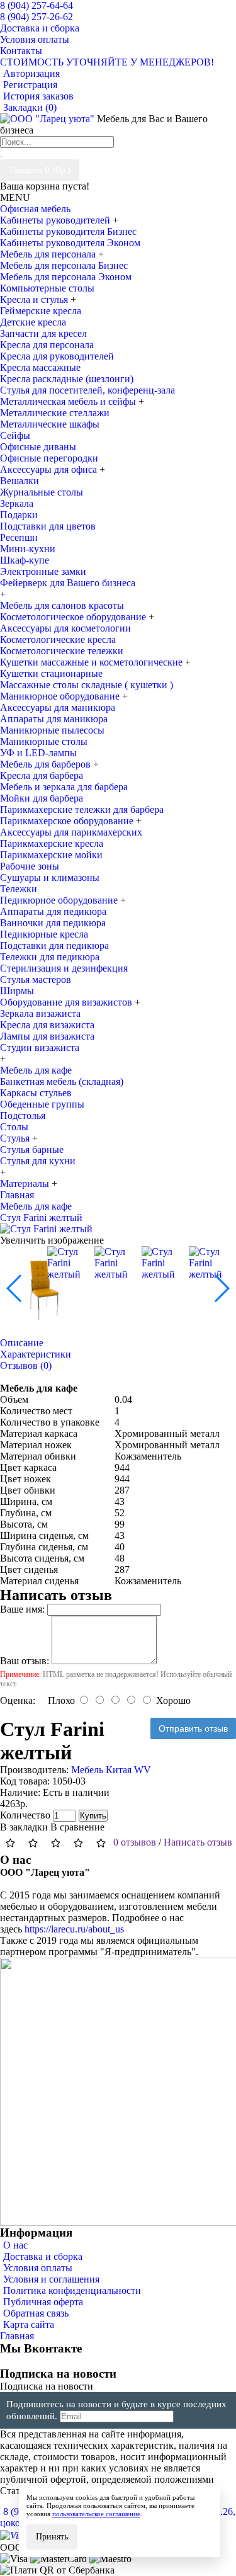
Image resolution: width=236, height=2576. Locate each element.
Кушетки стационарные (51, 673)
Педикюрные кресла (44, 934)
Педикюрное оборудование (60, 900)
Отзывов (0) (26, 1365)
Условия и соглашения (51, 2279)
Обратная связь (36, 2313)
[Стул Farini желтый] (46, 1229)
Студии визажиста (40, 1047)
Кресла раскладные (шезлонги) (67, 379)
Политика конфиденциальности (72, 2290)
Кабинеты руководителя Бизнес (68, 231)
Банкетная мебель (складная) (62, 1081)
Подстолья (23, 1115)
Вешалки (20, 481)
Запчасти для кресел (43, 333)
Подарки (19, 515)
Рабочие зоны (30, 866)
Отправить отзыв (193, 1728)
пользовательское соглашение (96, 2514)
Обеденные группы (42, 1104)
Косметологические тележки (62, 651)
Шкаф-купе (25, 560)
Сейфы (15, 435)
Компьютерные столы (47, 288)
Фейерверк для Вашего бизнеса (68, 583)
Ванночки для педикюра (53, 923)
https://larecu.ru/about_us (74, 1929)
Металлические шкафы (50, 424)
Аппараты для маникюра (54, 719)
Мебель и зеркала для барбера (64, 787)
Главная (17, 2336)
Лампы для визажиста (47, 1036)
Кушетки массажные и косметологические (93, 662)
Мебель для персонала (49, 254)
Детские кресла (33, 322)
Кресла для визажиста (47, 1025)
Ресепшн (19, 537)
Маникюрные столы (44, 741)
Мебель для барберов (47, 764)
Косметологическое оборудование (74, 617)
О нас (15, 2245)
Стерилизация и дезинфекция (64, 968)
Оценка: (18, 1700)
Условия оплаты (38, 2268)
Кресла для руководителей (57, 356)
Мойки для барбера (42, 798)
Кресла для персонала (47, 345)
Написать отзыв (198, 1842)
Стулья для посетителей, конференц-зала (87, 390)
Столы (14, 1127)
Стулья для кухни (38, 1161)
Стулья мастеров (36, 979)
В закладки (24, 1827)
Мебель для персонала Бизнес (64, 265)
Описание (22, 1343)
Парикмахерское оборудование (68, 821)
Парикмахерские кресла (52, 843)
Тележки (19, 889)
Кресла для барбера (42, 775)
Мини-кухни (28, 549)
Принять (52, 2537)
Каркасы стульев (36, 1093)
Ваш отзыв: (25, 1661)
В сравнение (77, 1827)
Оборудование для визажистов (67, 1002)
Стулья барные (32, 1149)
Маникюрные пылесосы (52, 730)
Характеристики (36, 1354)
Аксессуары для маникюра (58, 707)
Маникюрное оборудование (61, 696)
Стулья (16, 1138)
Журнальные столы (42, 492)
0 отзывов (135, 1842)
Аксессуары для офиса (50, 469)
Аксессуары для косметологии (65, 628)
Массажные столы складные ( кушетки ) (87, 685)
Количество (25, 1815)
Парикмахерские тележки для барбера (82, 809)
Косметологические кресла (58, 639)
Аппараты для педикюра (53, 911)
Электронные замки (43, 571)
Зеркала (17, 503)
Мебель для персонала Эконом (66, 277)
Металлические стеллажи (55, 413)
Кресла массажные (40, 367)
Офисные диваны (38, 447)
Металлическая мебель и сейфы (69, 401)
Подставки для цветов (48, 526)
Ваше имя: (22, 1609)
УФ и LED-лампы (38, 753)
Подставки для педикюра (54, 945)
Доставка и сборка (43, 2256)
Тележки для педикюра (50, 957)
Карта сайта (29, 2324)
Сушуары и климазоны (50, 877)
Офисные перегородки (49, 458)
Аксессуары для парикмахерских (71, 832)
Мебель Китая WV (111, 1770)
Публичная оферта (43, 2302)
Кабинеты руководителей (56, 220)
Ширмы (17, 991)
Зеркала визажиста (40, 1013)
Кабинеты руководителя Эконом (70, 243)
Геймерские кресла (41, 311)
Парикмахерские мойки (51, 855)
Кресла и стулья (35, 299)
